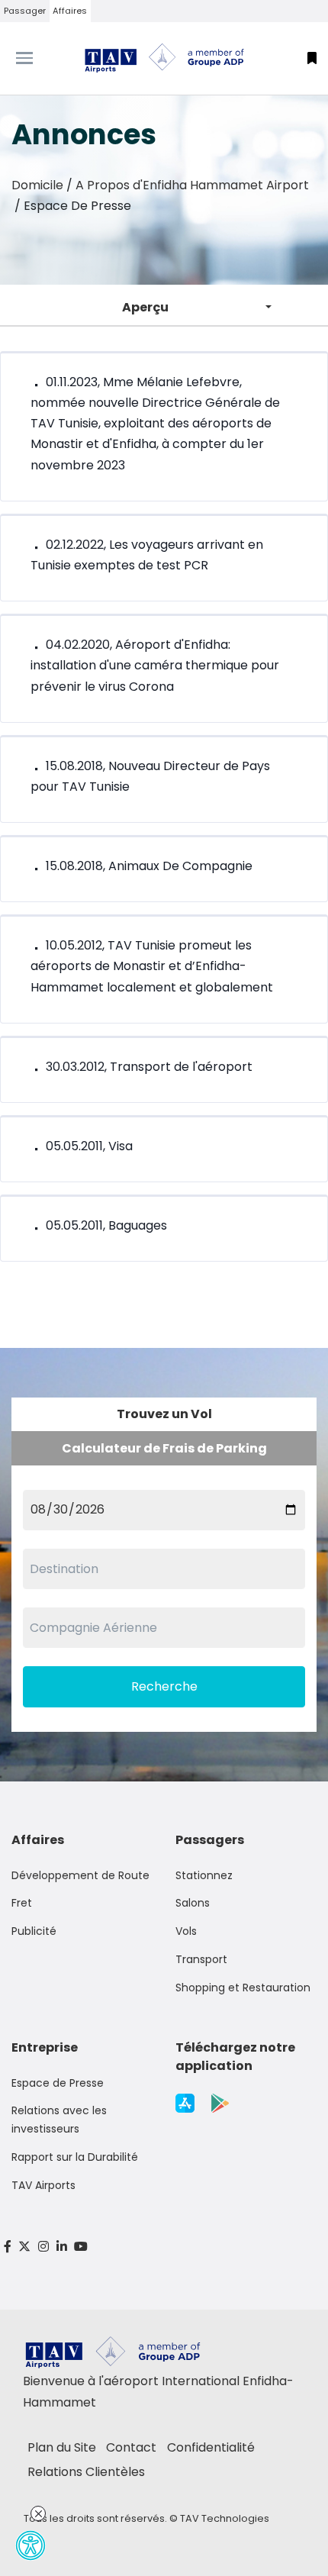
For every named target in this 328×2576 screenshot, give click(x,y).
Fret (22, 1903)
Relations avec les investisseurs (59, 2120)
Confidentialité (211, 2447)
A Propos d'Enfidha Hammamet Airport (192, 185)
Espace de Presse (58, 2083)
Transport (201, 1959)
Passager (25, 11)
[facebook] (8, 2247)
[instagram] (43, 2247)
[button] (312, 58)
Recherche (164, 1686)
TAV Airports (43, 2185)
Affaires (70, 11)
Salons (193, 1903)
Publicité (34, 1931)
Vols (186, 1931)
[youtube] (81, 2247)
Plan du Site (62, 2447)
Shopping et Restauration (243, 1988)
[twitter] (25, 2247)
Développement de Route (80, 1875)
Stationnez (204, 1875)
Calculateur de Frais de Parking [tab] (164, 1448)
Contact (131, 2447)
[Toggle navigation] (41, 58)
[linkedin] (62, 2247)
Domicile (37, 185)
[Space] (164, 58)
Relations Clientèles (86, 2472)
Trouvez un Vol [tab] (164, 1414)
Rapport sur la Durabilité (75, 2157)
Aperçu (145, 307)
